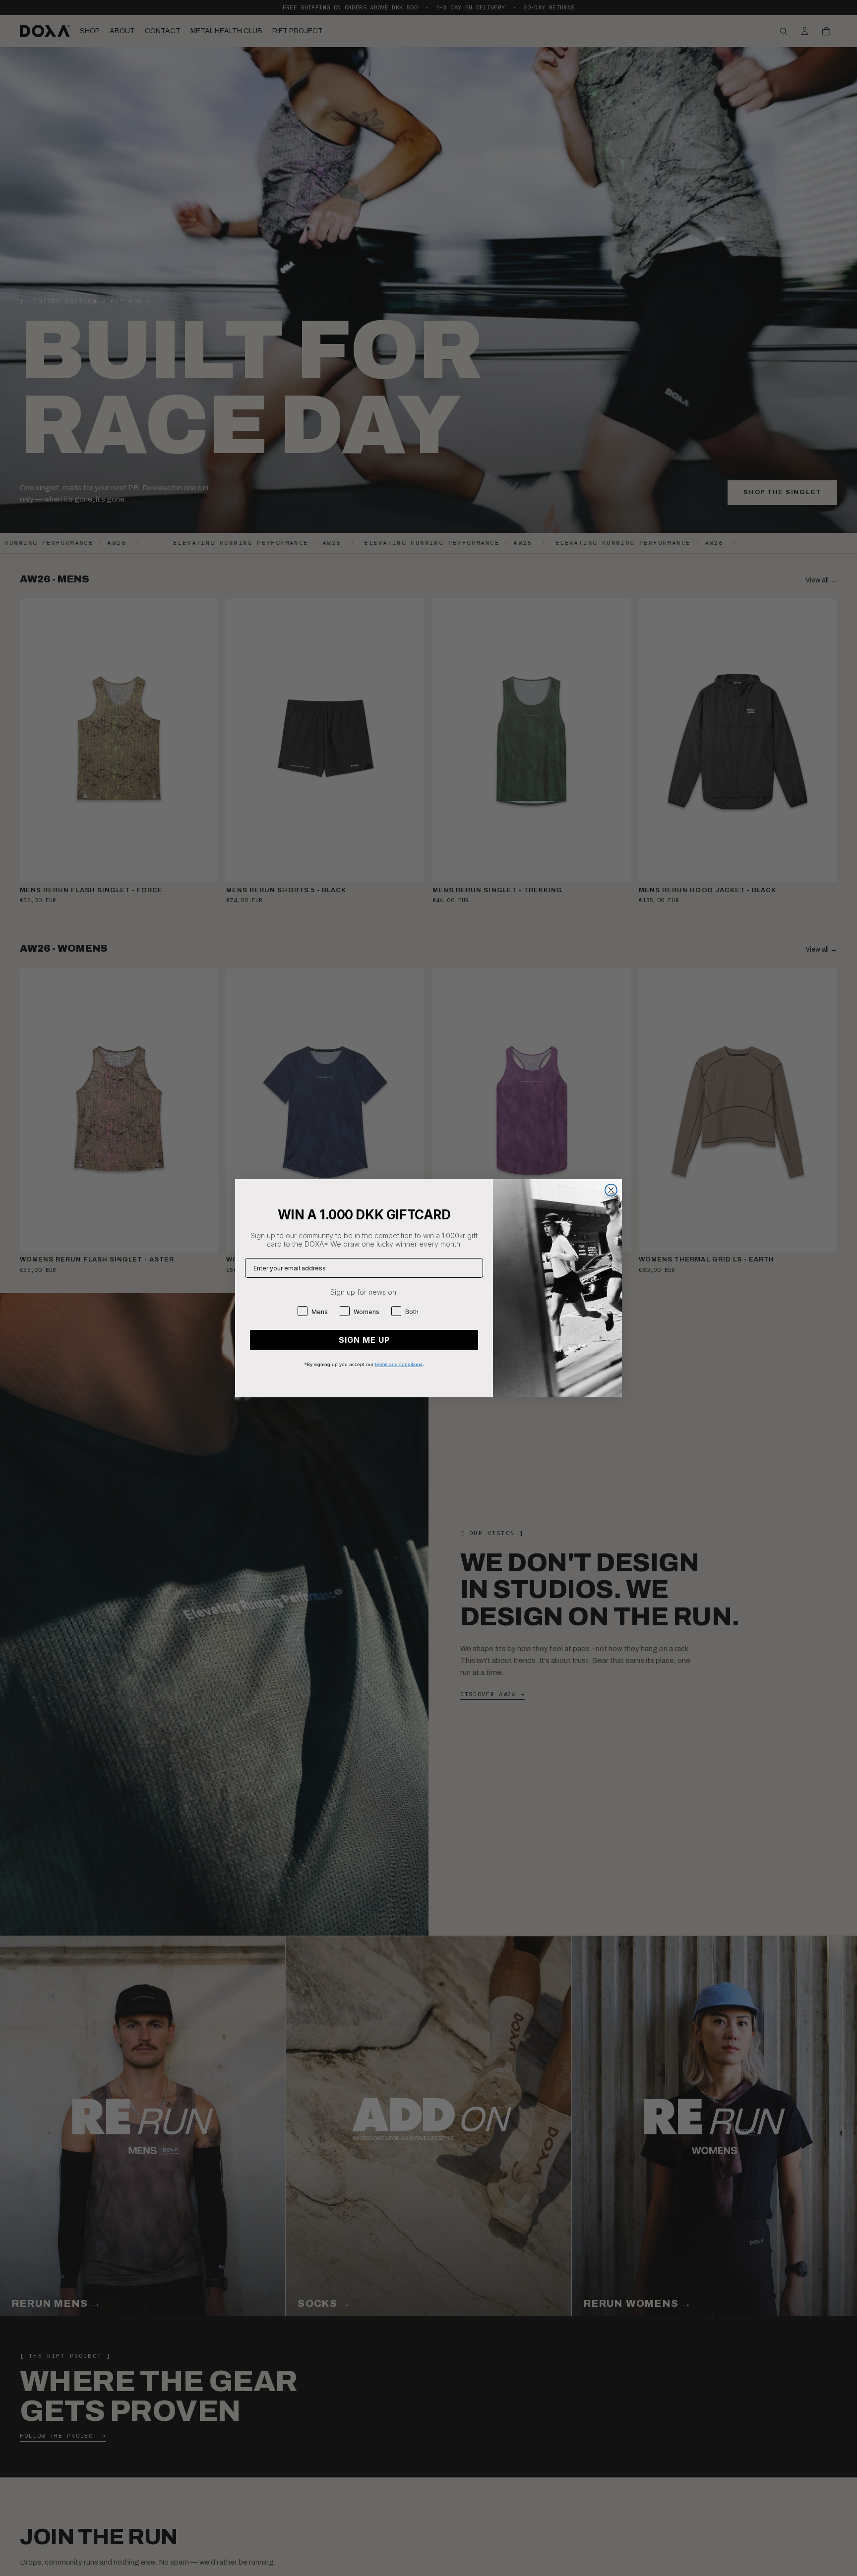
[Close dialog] (611, 1190)
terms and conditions (399, 1364)
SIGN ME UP (364, 1340)
